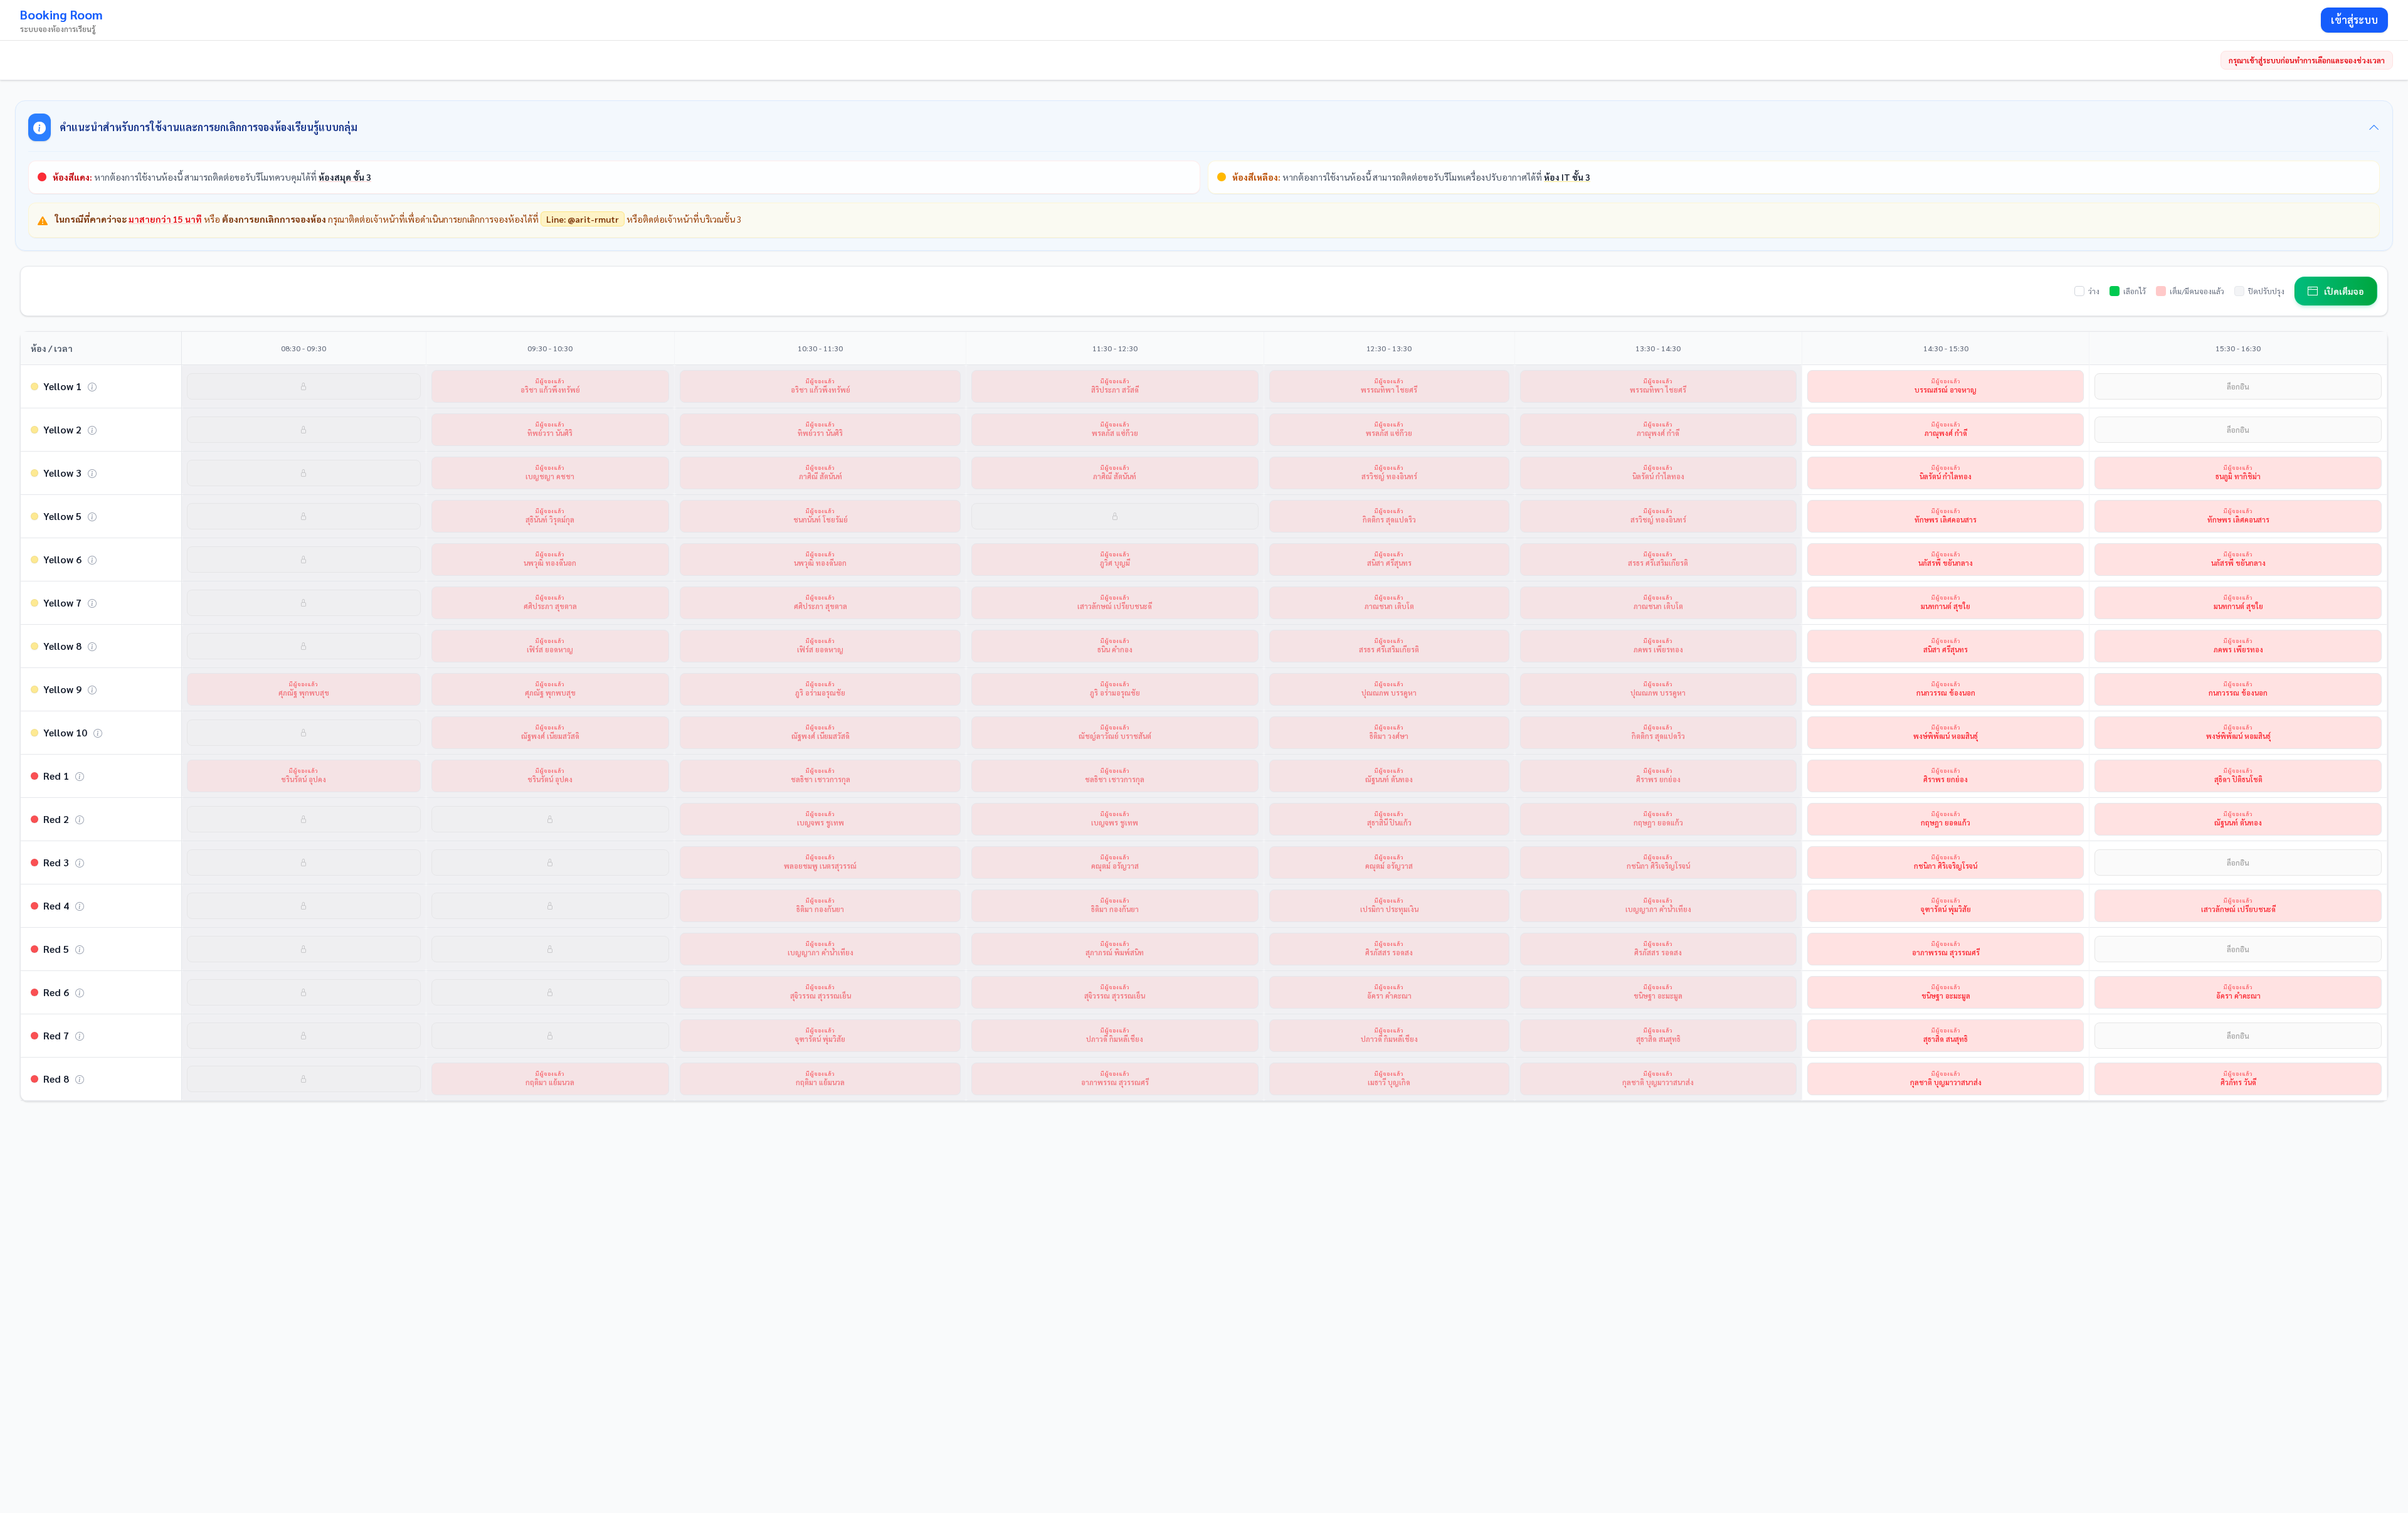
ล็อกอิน (2238, 386)
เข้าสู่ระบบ (2354, 20)
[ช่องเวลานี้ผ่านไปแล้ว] (304, 386)
